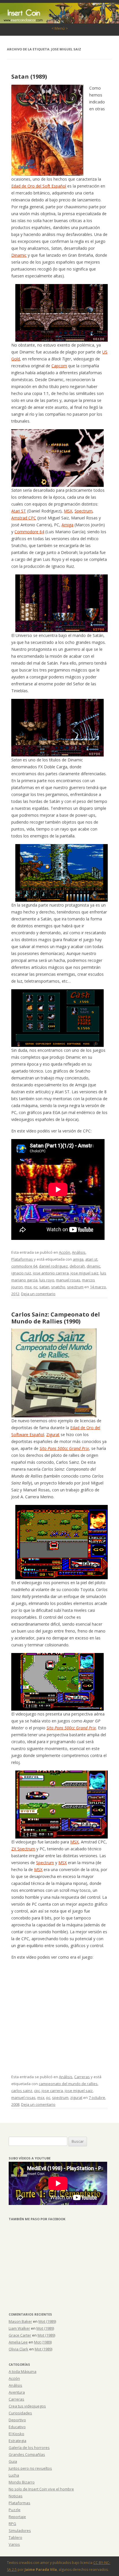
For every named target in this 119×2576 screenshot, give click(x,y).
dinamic (93, 1266)
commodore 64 (24, 1266)
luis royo (47, 1280)
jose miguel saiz (84, 1273)
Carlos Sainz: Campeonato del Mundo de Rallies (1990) (56, 1318)
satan (44, 1287)
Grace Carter (20, 2335)
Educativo (17, 2427)
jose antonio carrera (51, 1273)
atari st (91, 1259)
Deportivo (17, 2420)
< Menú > (60, 28)
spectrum (75, 1287)
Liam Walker (19, 2328)
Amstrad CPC (24, 518)
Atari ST (19, 511)
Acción (65, 1252)
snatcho (58, 1287)
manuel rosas (68, 1280)
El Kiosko (16, 2434)
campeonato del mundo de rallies (68, 2084)
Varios (14, 2544)
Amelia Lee (18, 2342)
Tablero (15, 2537)
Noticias (16, 2496)
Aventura (17, 2392)
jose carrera (52, 2091)
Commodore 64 (29, 532)
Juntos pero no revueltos (30, 2468)
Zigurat (53, 1434)
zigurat (76, 2098)
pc (36, 1287)
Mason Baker (20, 2321)
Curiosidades (20, 2413)
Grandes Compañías (27, 2454)
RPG (12, 2524)
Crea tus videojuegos (27, 2406)
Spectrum (83, 511)
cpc (37, 2091)
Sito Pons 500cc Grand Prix (64, 1448)
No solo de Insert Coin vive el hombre (41, 2489)
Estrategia (17, 2441)
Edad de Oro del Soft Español (39, 186)
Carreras (82, 2077)
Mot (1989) (47, 2321)
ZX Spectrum (23, 1849)
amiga (78, 1259)
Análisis (79, 1252)
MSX (68, 511)
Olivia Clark (18, 2349)
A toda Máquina (23, 2371)
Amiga (67, 525)
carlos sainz (22, 2091)
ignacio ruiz (21, 1273)
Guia (13, 2461)
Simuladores (20, 2530)
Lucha (14, 2475)
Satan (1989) (29, 76)
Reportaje (17, 2517)
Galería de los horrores (29, 2448)
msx (28, 1287)
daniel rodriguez (53, 1266)
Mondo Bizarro (22, 2482)
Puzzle (15, 2510)
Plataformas (22, 1259)
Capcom (59, 366)
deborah (77, 1266)
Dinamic (19, 255)
